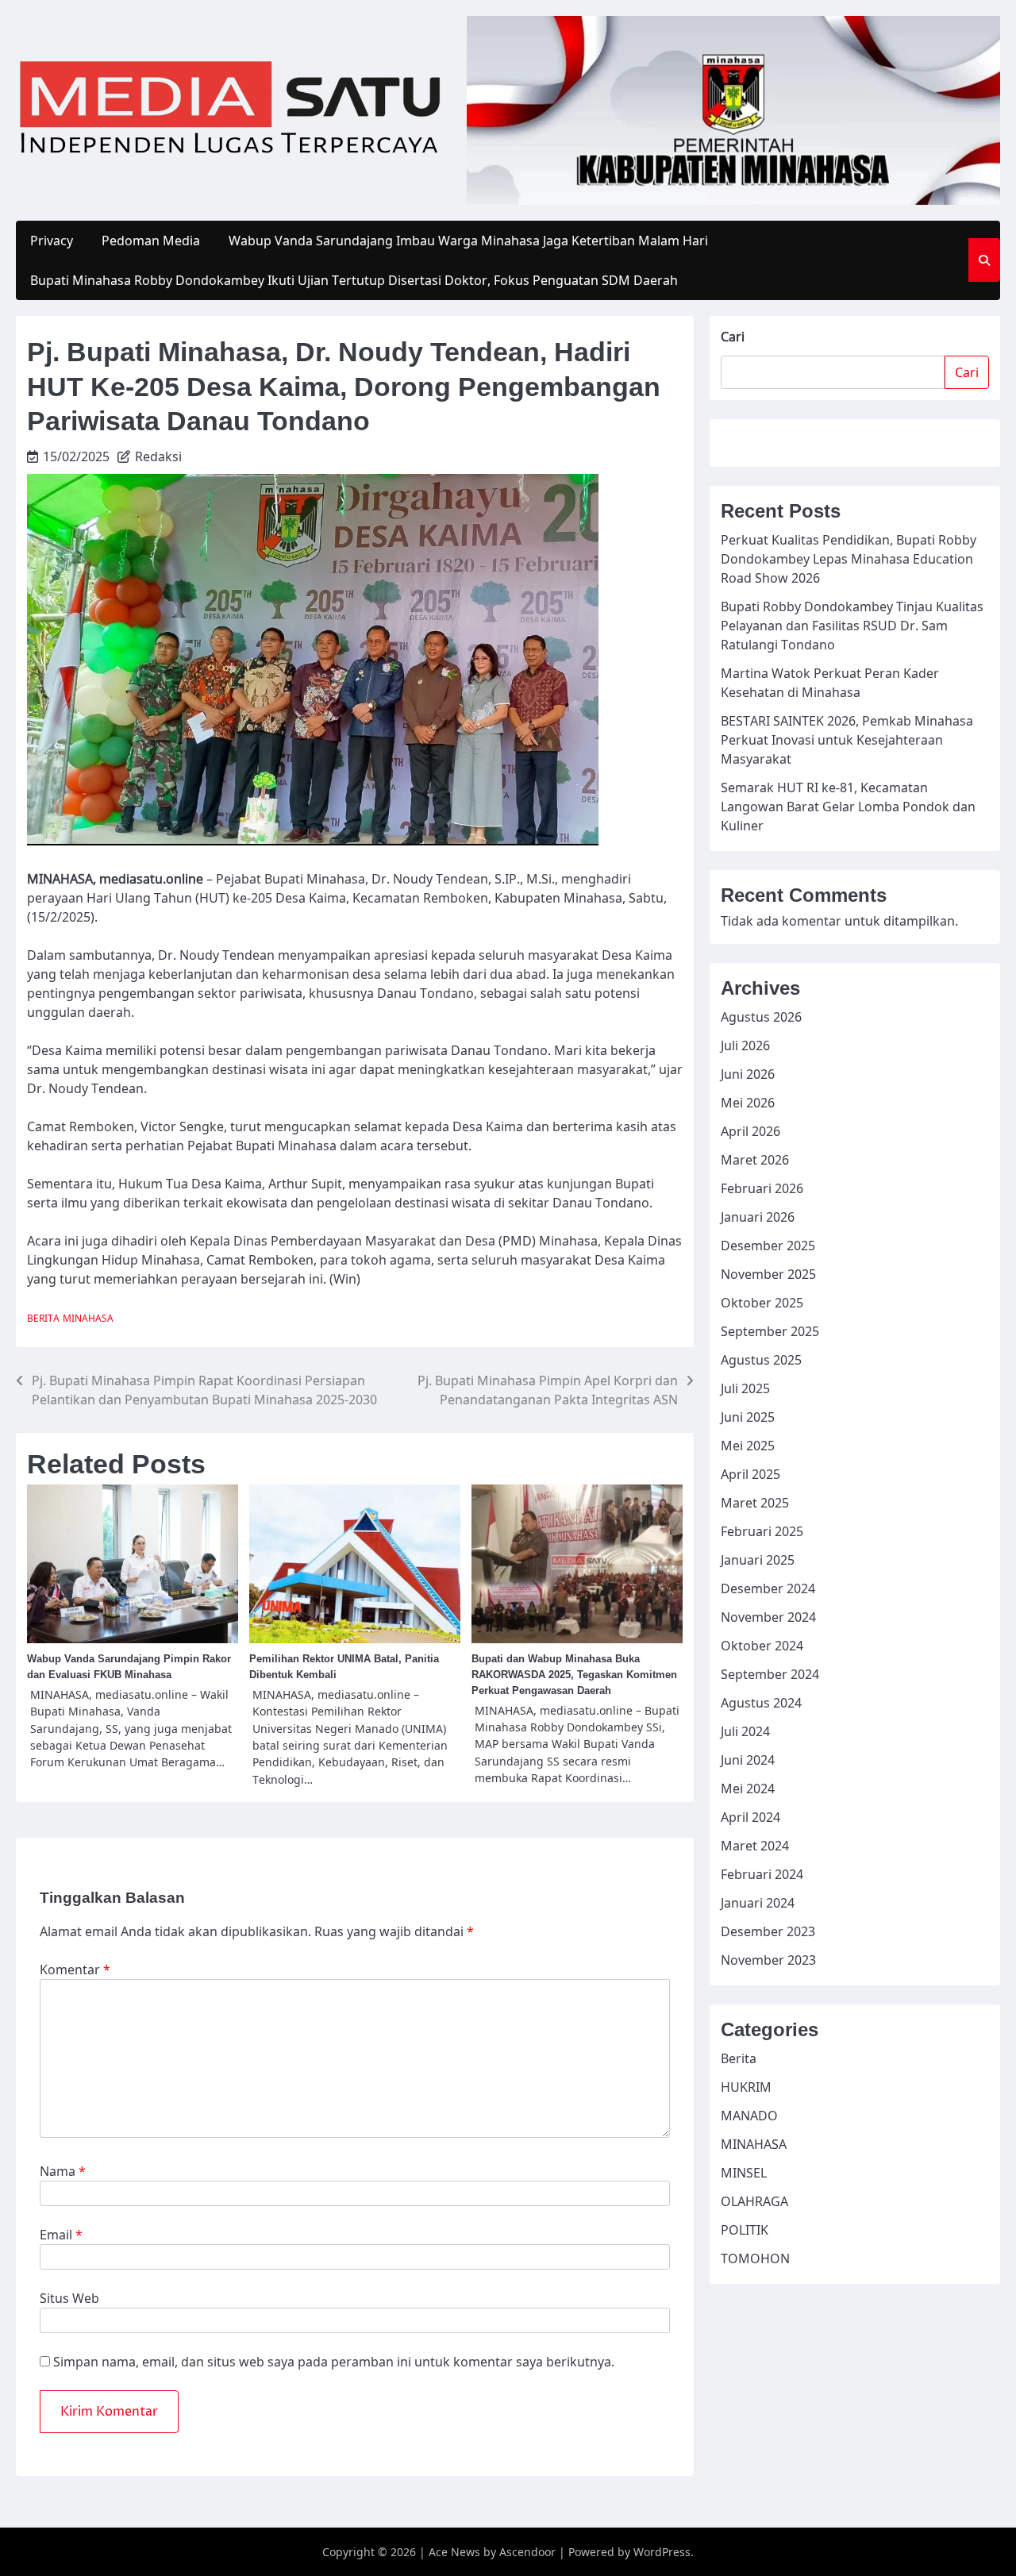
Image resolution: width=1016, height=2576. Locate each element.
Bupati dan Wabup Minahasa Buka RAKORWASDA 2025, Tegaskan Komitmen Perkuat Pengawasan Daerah (574, 1675)
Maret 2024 (755, 1845)
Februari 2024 (762, 1873)
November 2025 (768, 1273)
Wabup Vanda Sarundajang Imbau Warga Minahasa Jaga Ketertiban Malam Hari (468, 241)
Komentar (75, 1970)
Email (61, 2235)
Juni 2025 (748, 1416)
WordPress (662, 2552)
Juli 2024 (745, 1731)
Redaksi (158, 456)
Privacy (52, 241)
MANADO (749, 2115)
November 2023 (768, 1959)
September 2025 (770, 1330)
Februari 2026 (762, 1188)
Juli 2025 (745, 1388)
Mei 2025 (748, 1445)
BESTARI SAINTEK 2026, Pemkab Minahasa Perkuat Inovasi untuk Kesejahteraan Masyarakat (847, 740)
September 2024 (770, 1673)
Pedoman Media (151, 241)
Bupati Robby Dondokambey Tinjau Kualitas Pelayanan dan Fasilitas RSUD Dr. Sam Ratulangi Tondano (852, 626)
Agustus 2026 (761, 1016)
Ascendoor (527, 2552)
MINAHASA (88, 1318)
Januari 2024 (758, 1902)
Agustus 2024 (761, 1702)
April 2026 (750, 1130)
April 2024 (750, 1816)
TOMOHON (755, 2258)
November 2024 (768, 1616)
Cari (733, 337)
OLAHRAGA (754, 2201)
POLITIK (745, 2229)
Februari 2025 (762, 1531)
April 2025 (750, 1473)
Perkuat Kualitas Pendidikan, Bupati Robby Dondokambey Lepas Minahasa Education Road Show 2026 (849, 559)
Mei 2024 (748, 1788)
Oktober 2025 (762, 1302)
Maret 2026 (755, 1159)
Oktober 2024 (762, 1645)
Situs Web (69, 2298)
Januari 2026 (758, 1216)
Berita (43, 1318)
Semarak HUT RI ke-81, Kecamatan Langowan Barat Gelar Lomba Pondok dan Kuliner (848, 807)
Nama (63, 2171)
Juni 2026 (748, 1073)
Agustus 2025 (761, 1359)
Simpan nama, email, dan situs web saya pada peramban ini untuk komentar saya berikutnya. (334, 2362)
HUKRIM (746, 2086)
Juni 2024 (748, 1759)
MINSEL (744, 2172)
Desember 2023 (768, 1931)
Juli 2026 (745, 1045)
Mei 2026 (748, 1102)
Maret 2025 (755, 1502)
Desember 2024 (768, 1588)
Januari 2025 (758, 1559)
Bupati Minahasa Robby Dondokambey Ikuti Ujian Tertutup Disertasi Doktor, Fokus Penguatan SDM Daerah (354, 280)
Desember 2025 (768, 1245)
